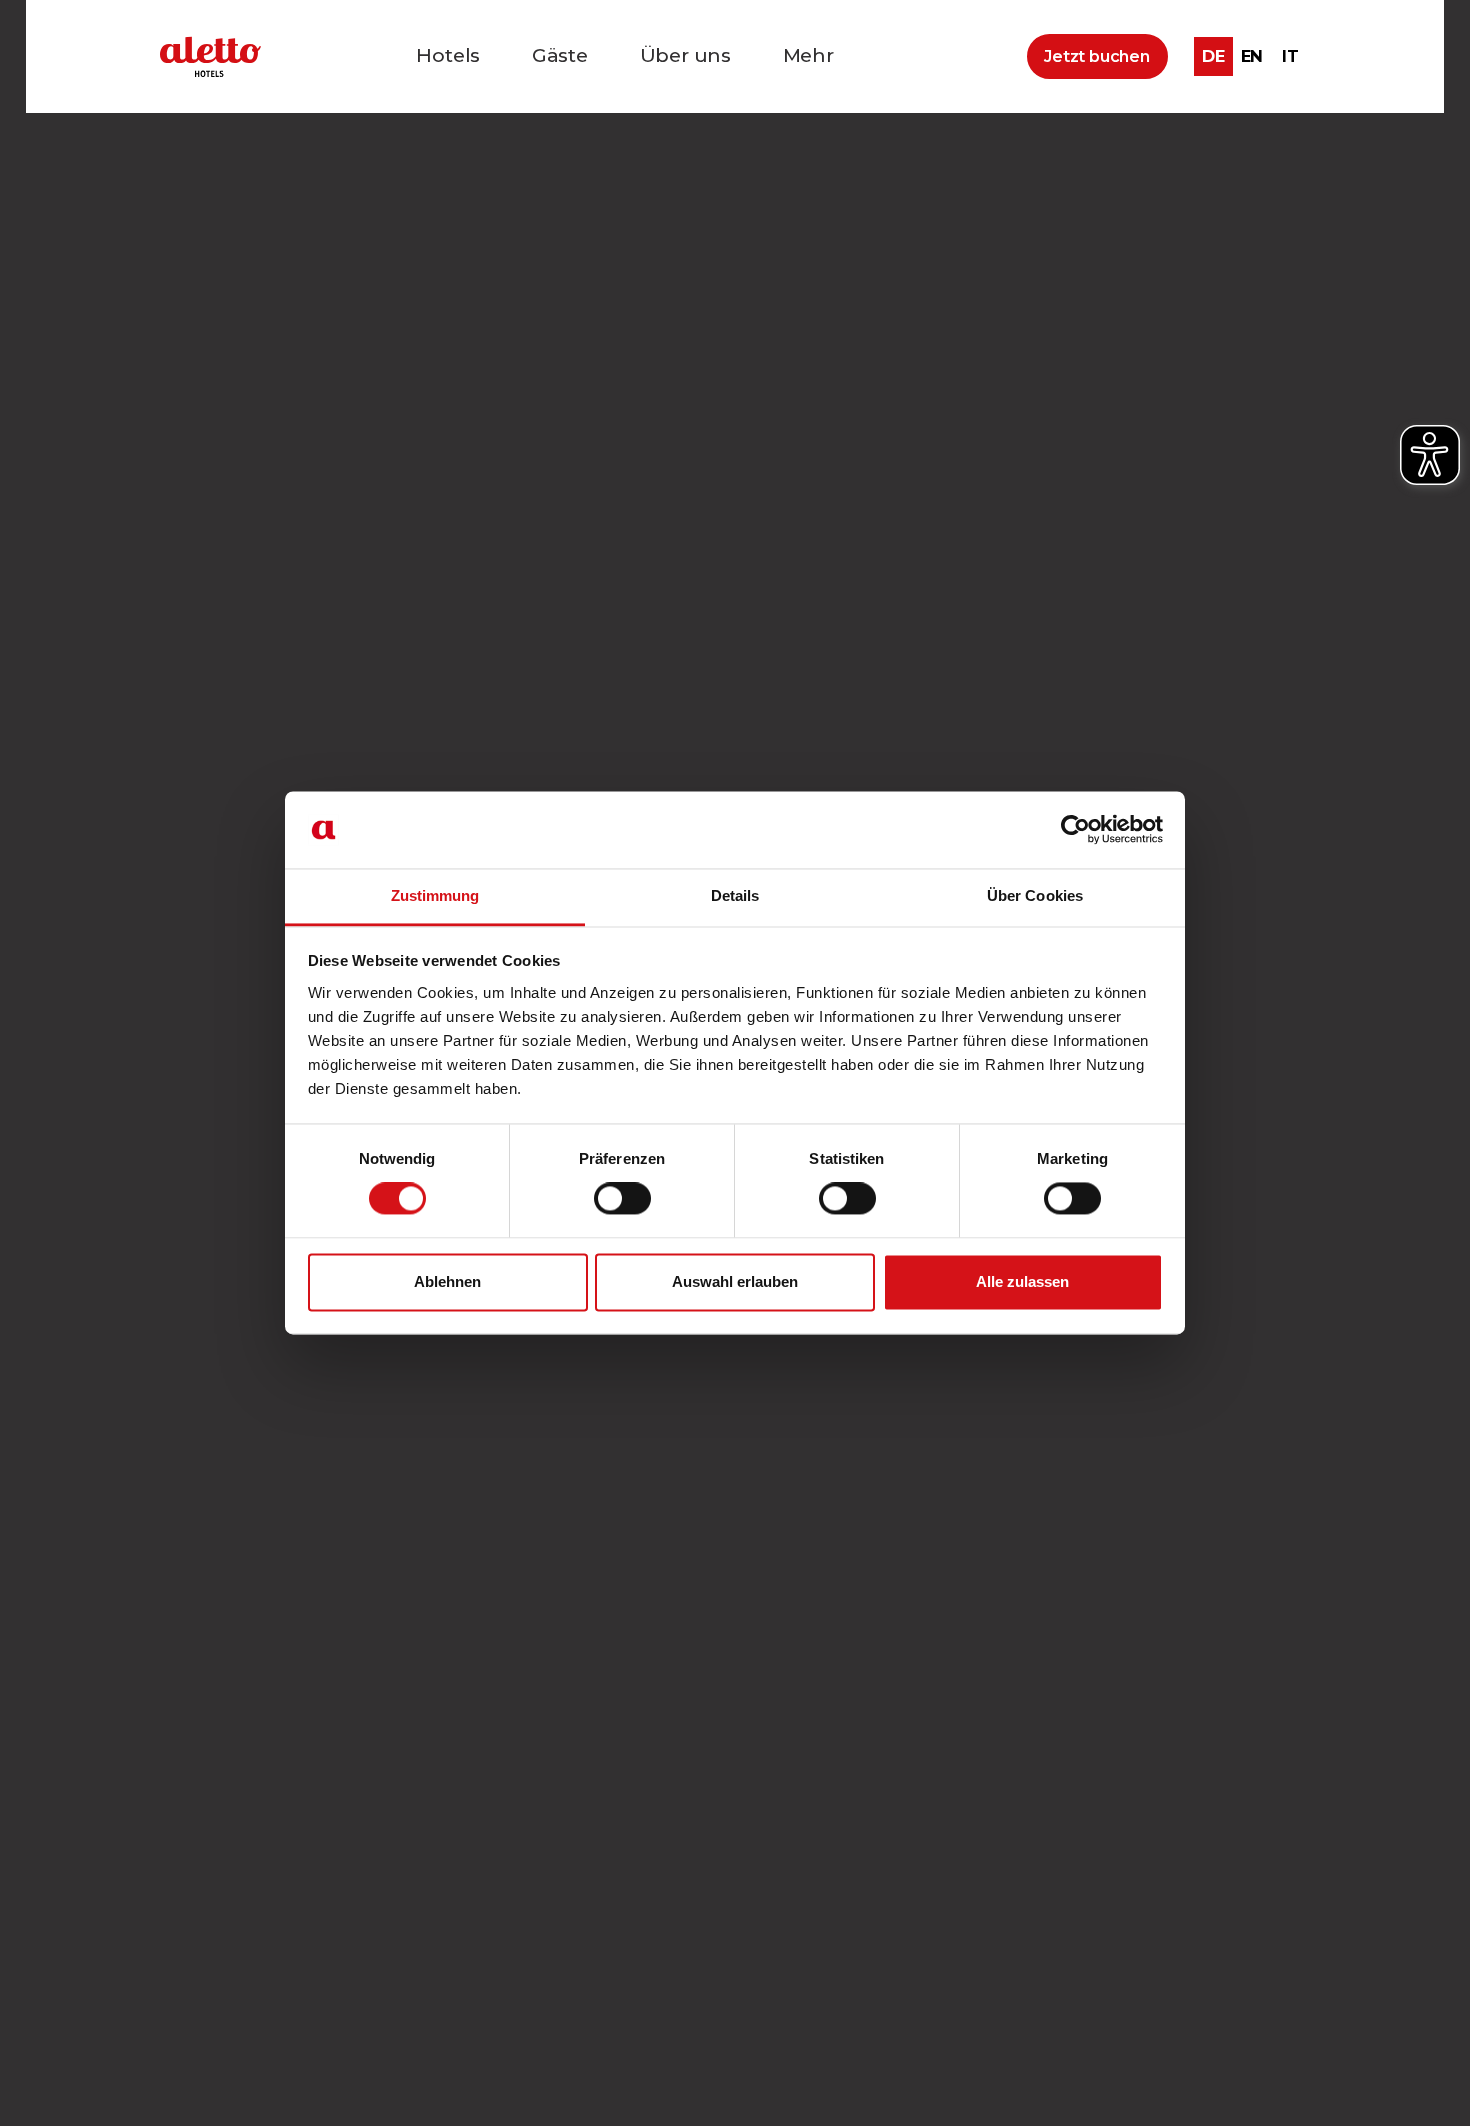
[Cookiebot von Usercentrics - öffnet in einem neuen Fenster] (1075, 830)
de (1213, 56)
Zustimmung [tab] (435, 895)
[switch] (622, 1199)
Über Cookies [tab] (1035, 895)
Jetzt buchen (1097, 56)
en (1252, 56)
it (1290, 56)
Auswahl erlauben (735, 1281)
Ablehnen (447, 1281)
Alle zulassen (1022, 1281)
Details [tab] (735, 895)
